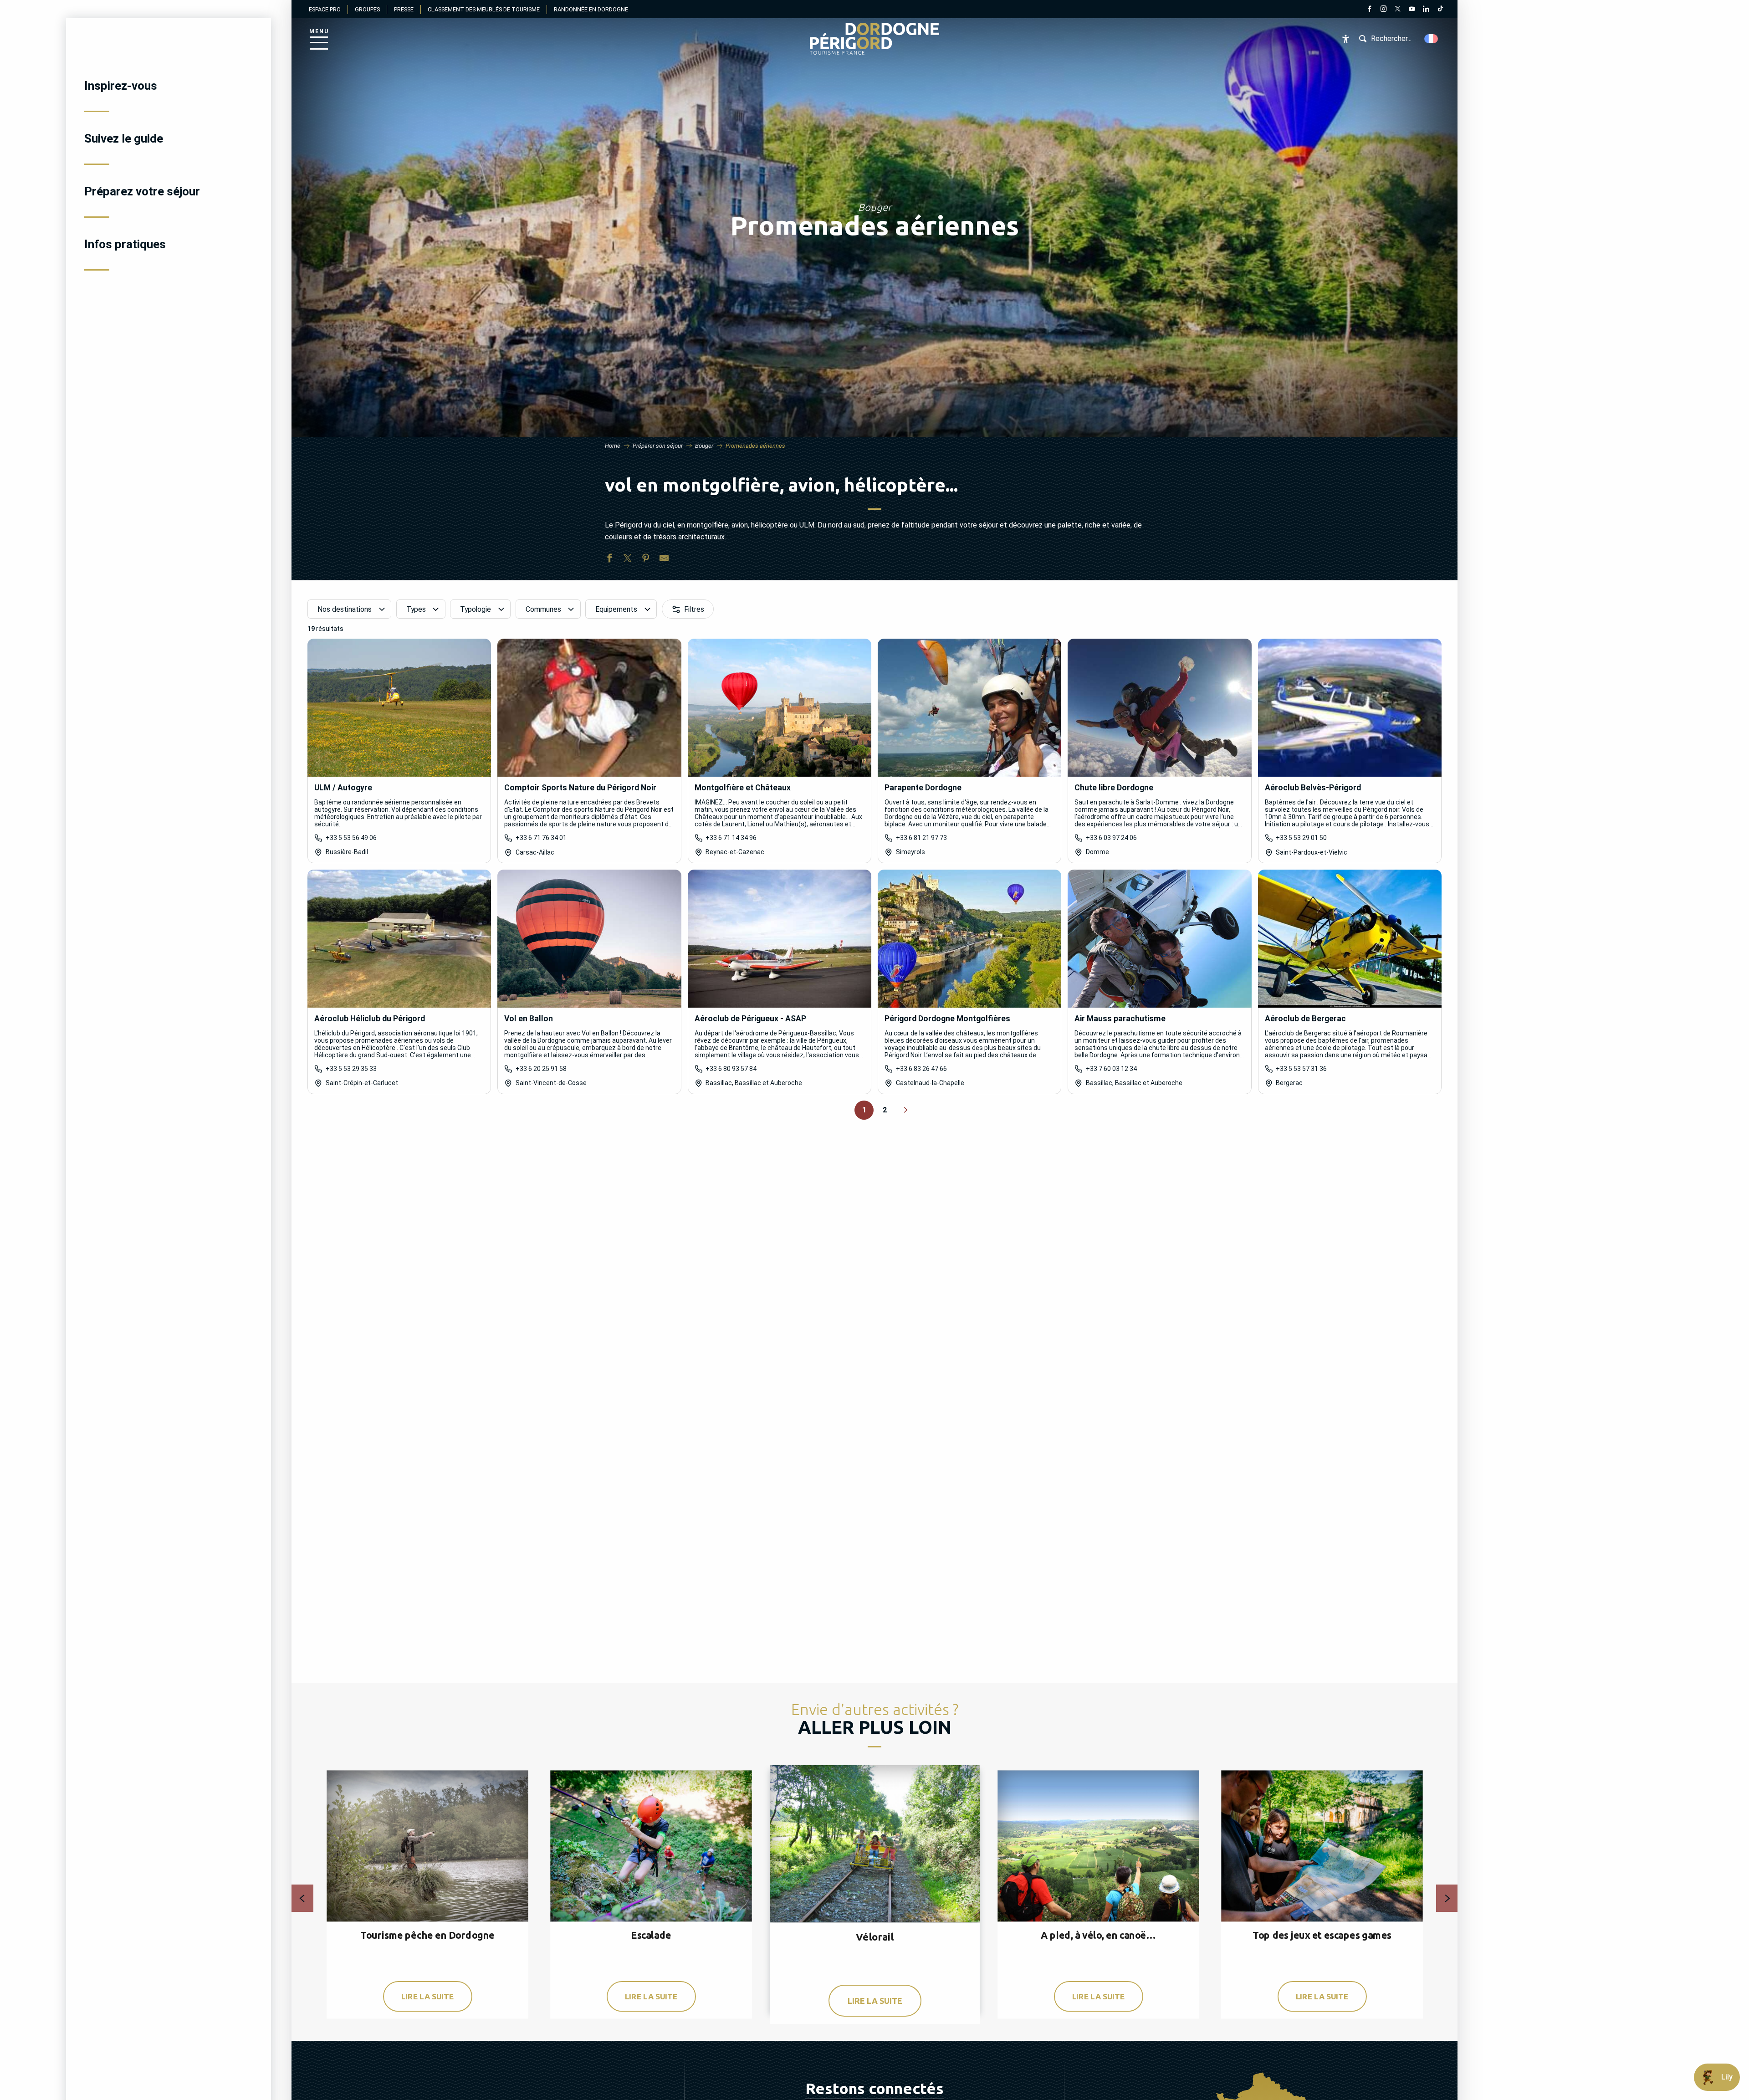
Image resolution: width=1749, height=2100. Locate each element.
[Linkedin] (1426, 10)
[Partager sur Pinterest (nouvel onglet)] (646, 560)
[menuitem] (169, 86)
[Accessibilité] (1346, 39)
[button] (1432, 39)
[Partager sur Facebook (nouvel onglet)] (609, 560)
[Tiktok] (1440, 10)
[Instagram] (1383, 10)
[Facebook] (1369, 10)
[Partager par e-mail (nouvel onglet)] (664, 560)
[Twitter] (1398, 10)
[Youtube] (1412, 10)
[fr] (1432, 39)
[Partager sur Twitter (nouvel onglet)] (628, 560)
